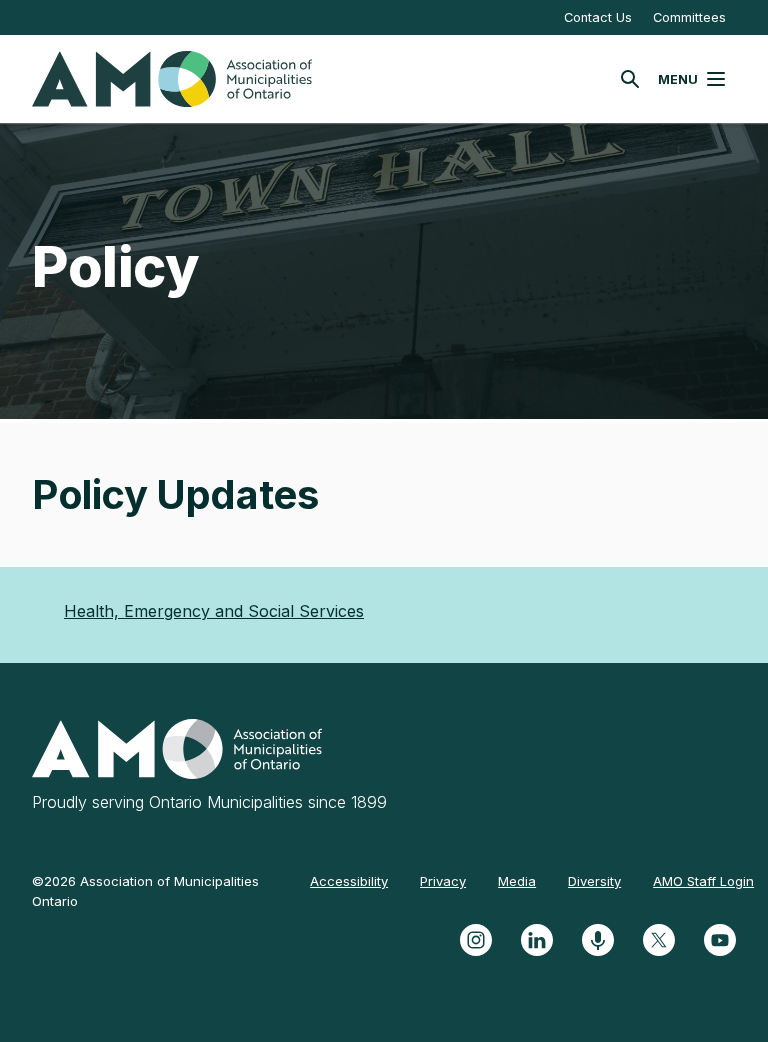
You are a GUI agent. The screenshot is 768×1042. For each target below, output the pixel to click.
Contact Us (598, 17)
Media (517, 881)
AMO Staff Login (703, 881)
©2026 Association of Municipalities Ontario (145, 891)
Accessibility (349, 881)
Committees (689, 17)
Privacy (443, 881)
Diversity (594, 881)
